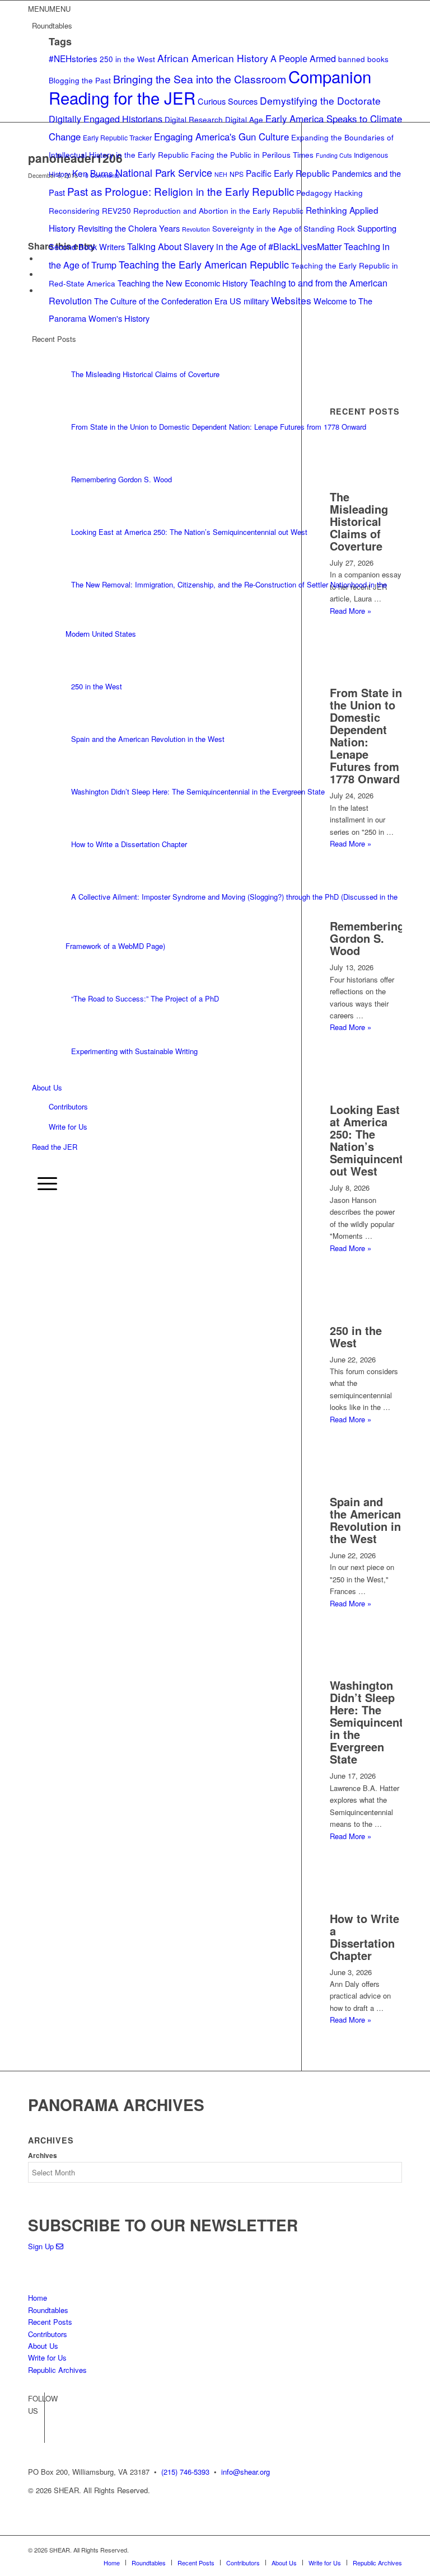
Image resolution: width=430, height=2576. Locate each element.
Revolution (196, 229)
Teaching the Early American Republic (204, 264)
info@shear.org (246, 2472)
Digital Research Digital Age (214, 119)
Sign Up (42, 2246)
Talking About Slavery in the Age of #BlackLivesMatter (234, 246)
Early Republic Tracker (117, 137)
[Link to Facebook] (36, 2418)
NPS (237, 174)
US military (249, 301)
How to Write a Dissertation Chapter (364, 1937)
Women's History (119, 318)
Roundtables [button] (52, 25)
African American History (213, 58)
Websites (291, 300)
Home (38, 2298)
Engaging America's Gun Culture (221, 137)
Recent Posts (50, 2322)
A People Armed (303, 58)
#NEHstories (73, 58)
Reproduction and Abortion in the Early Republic (218, 210)
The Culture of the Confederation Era (161, 301)
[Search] (37, 1164)
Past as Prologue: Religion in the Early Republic (181, 191)
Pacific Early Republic (288, 173)
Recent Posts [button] (54, 339)
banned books (363, 59)
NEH (221, 174)
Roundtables (48, 2310)
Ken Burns (93, 173)
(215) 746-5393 (185, 2472)
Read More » (350, 1248)
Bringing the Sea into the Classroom (200, 79)
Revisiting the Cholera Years (129, 228)
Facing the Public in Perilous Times (252, 154)
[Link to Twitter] (36, 2434)
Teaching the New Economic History (183, 283)
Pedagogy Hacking (329, 192)
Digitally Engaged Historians (106, 119)
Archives (43, 2156)
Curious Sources (228, 101)
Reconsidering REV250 (90, 210)
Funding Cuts (334, 155)
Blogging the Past (80, 80)
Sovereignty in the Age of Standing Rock (284, 228)
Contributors (68, 1106)
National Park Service (164, 172)
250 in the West (127, 59)
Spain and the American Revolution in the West (365, 1520)
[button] (49, 9)
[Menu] (45, 1183)
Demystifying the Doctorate (320, 100)
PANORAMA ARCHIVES (116, 2105)
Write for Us (68, 1127)
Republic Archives (57, 2370)
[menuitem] (217, 1165)
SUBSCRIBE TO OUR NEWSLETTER (163, 2225)
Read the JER (55, 1147)
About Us (47, 1087)
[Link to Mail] (394, 2550)
